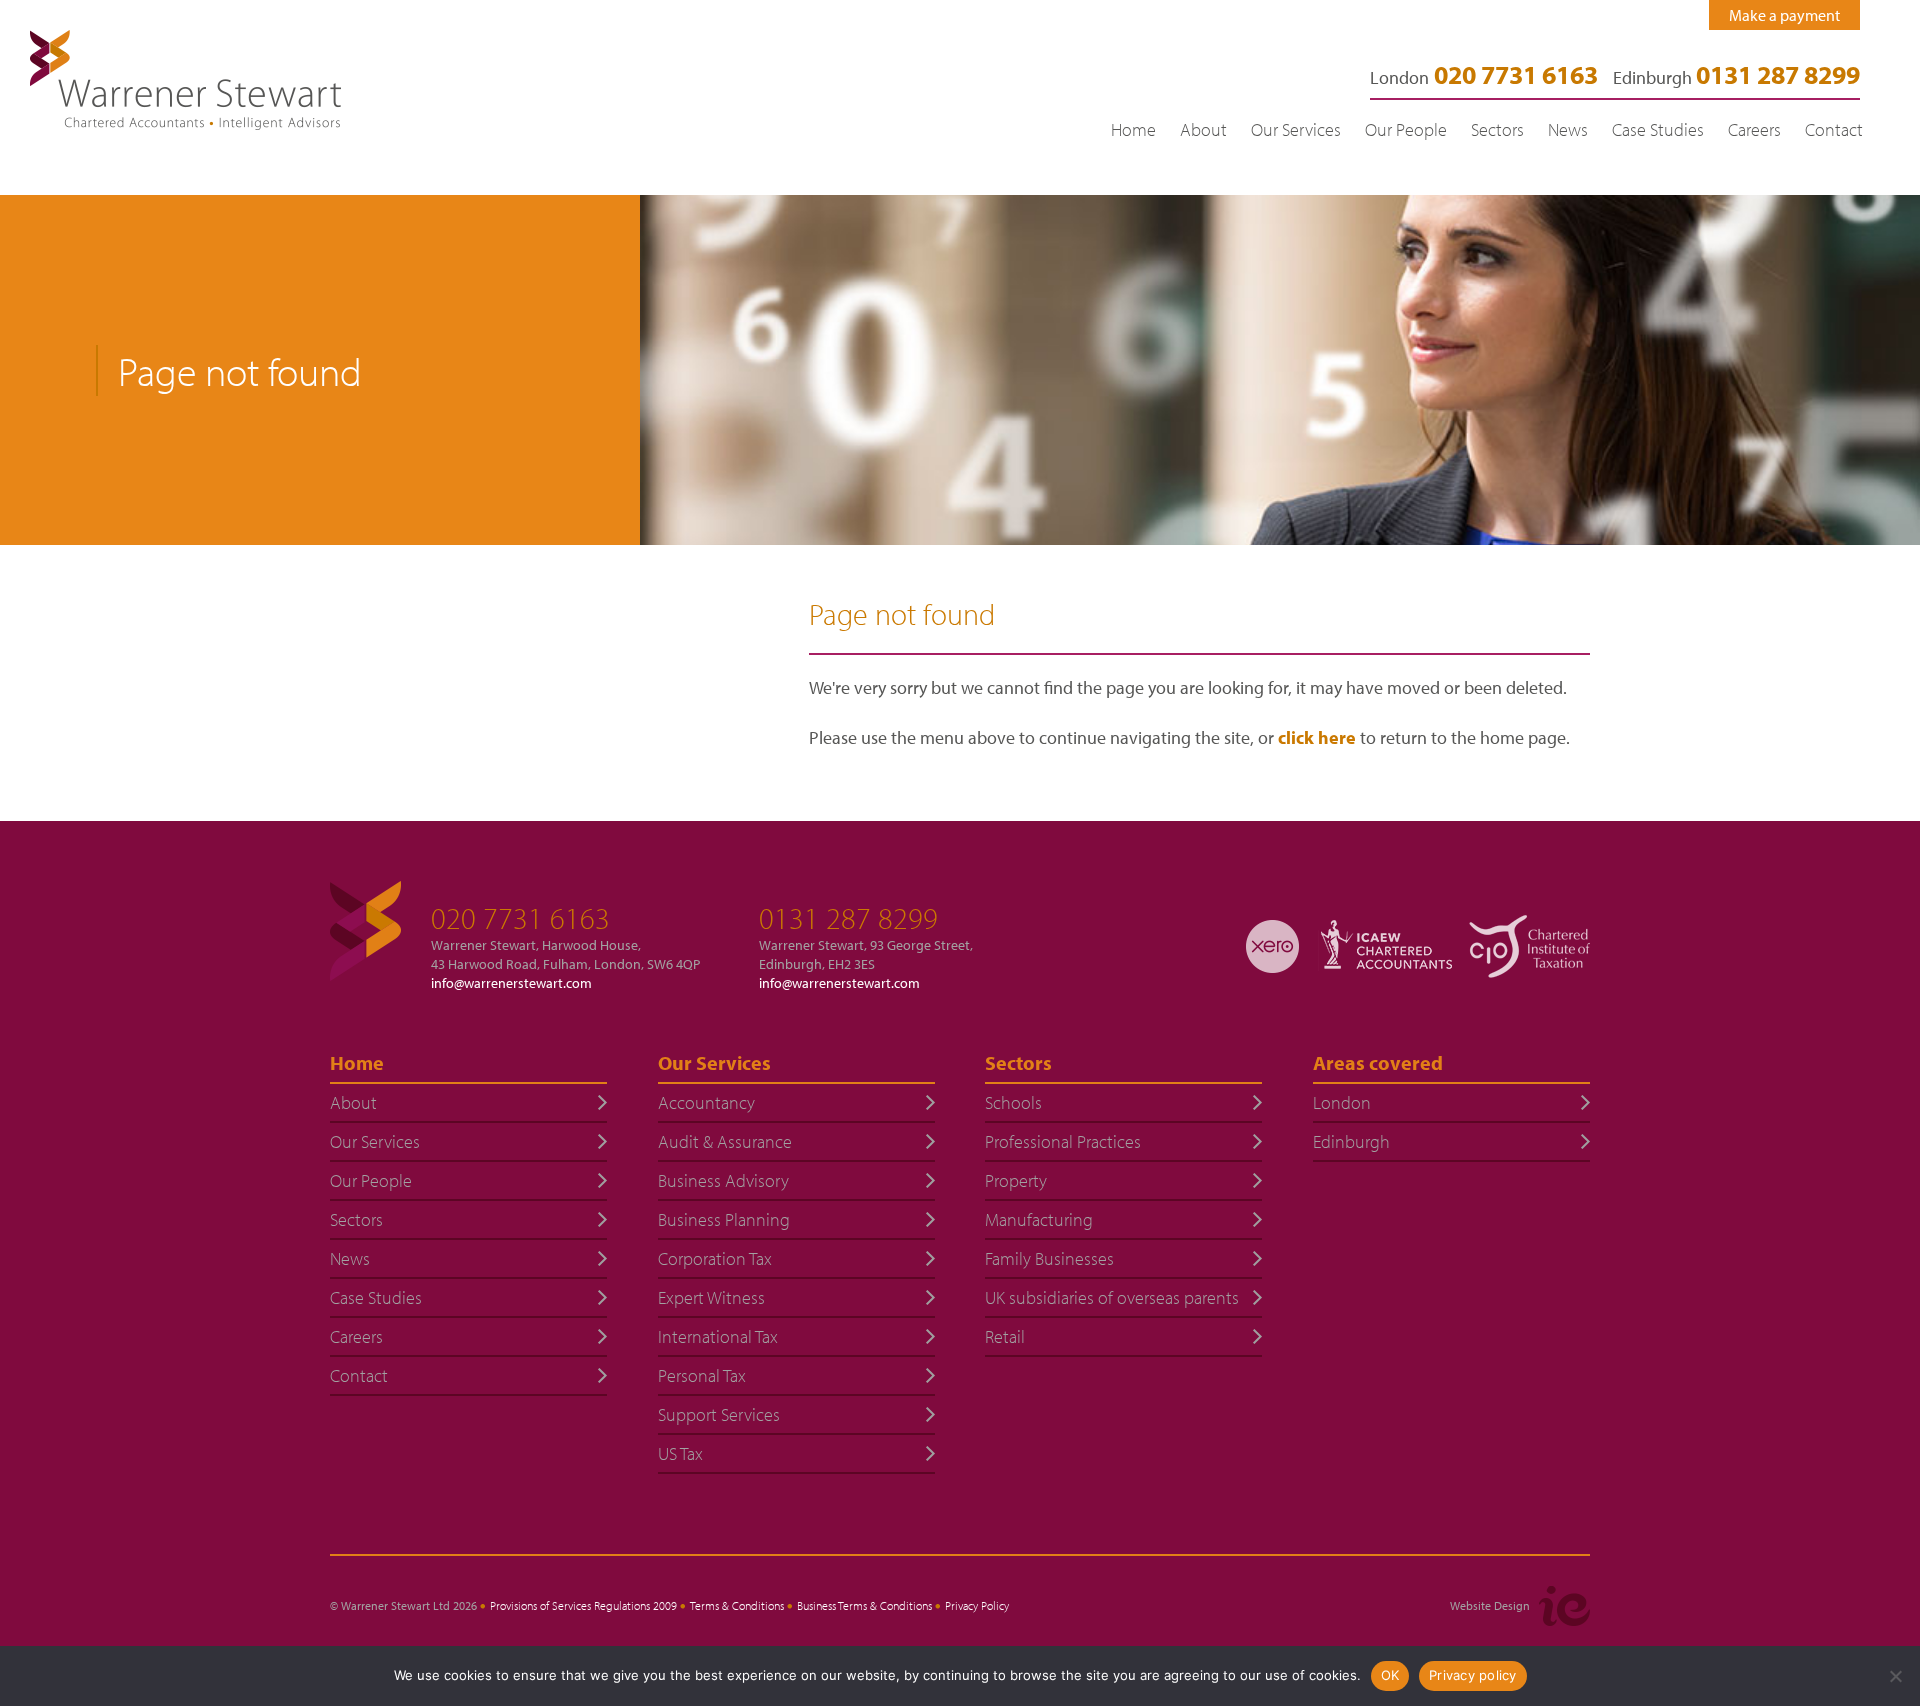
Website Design (1490, 1605)
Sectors (1497, 129)
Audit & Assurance (725, 1141)
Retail (1005, 1336)
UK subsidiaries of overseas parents (1112, 1297)
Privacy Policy (977, 1605)
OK (1390, 1675)
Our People (1406, 129)
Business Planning (724, 1219)
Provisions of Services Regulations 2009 (583, 1605)
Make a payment (1784, 15)
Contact (1834, 129)
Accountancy (706, 1102)
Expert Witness (711, 1297)
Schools (1013, 1102)
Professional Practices (1063, 1141)
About (1203, 129)
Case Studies (1658, 129)
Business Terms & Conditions (864, 1605)
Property (1016, 1180)
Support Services (719, 1414)
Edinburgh (1736, 77)
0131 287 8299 (848, 918)
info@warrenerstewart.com (511, 983)
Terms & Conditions (737, 1605)
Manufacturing (1039, 1219)
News (1568, 129)
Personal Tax (702, 1375)
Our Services (1296, 129)
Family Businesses (1049, 1258)
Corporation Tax (715, 1258)
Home (1133, 129)
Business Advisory (723, 1180)
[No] (1895, 1676)
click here (1317, 737)
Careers (1754, 129)
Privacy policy (1473, 1675)
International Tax (718, 1336)
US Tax (680, 1453)
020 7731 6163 (520, 918)
